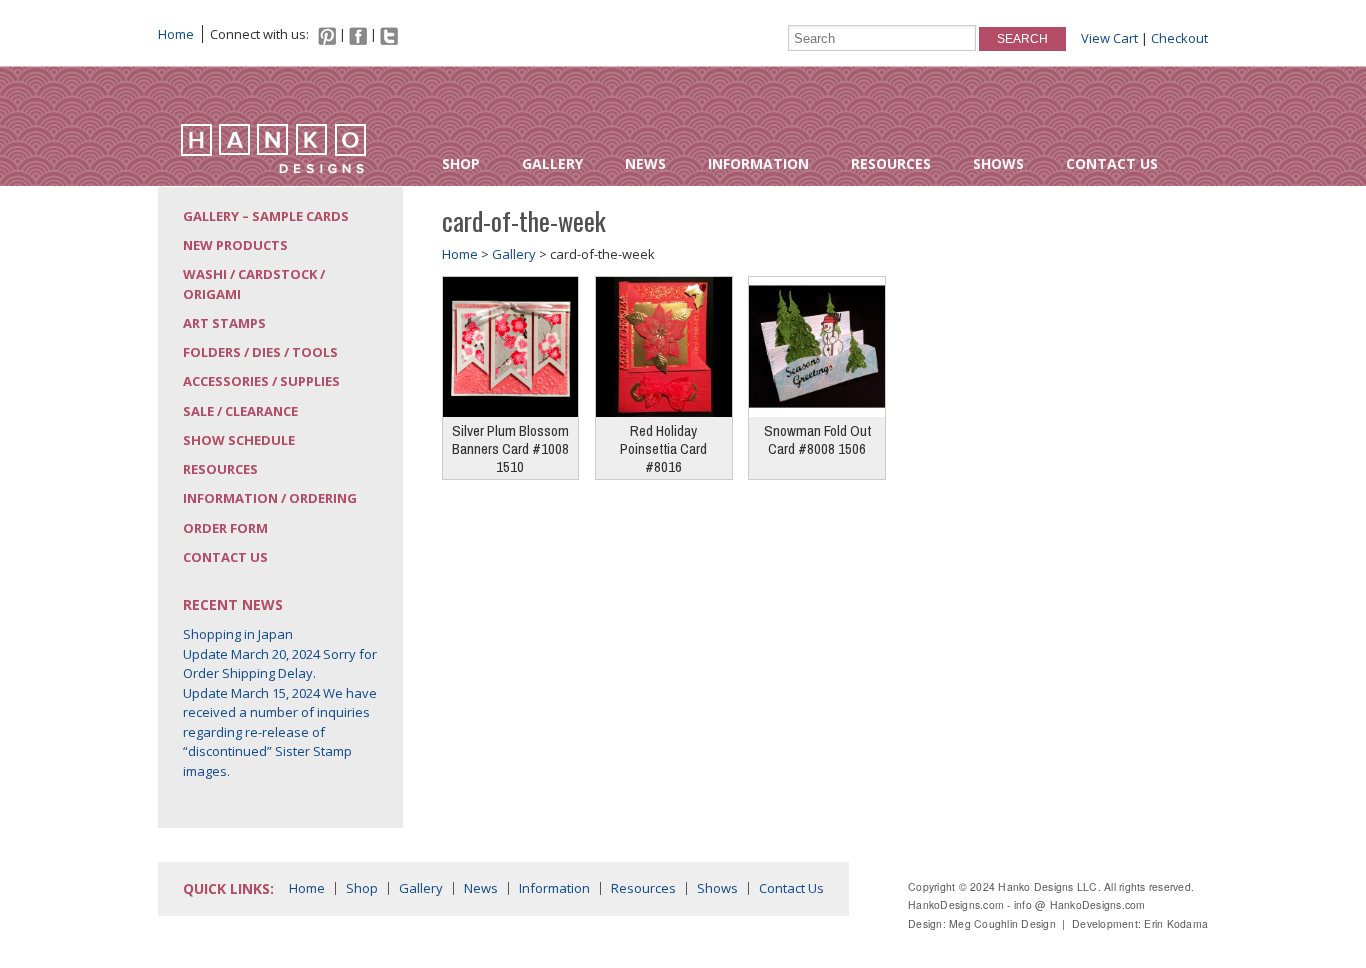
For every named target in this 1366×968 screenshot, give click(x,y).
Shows (998, 163)
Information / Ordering (270, 498)
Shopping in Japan (238, 634)
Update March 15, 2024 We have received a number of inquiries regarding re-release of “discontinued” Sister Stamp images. (280, 732)
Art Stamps (224, 323)
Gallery (552, 163)
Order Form (225, 528)
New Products (235, 245)
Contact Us (1112, 163)
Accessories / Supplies (261, 381)
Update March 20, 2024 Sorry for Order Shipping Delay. (280, 664)
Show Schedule (239, 440)
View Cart (1109, 38)
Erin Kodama (1176, 923)
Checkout (1179, 38)
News (645, 163)
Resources (891, 163)
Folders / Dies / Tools (260, 352)
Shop (461, 163)
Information (758, 163)
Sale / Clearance (240, 411)
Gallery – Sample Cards (266, 216)
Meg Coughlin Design (1002, 923)
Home (176, 34)
